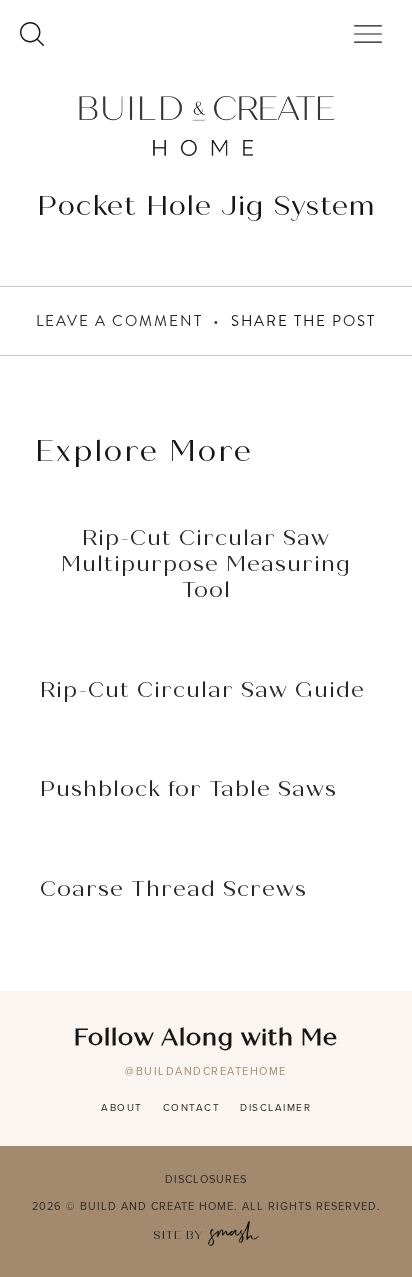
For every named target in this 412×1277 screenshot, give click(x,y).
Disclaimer (275, 1107)
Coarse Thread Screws (173, 890)
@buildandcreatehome (206, 1071)
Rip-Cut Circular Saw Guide (202, 691)
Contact (192, 1107)
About (122, 1107)
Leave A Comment (119, 321)
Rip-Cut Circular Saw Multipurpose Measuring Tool (206, 565)
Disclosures (206, 1179)
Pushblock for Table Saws (188, 790)
